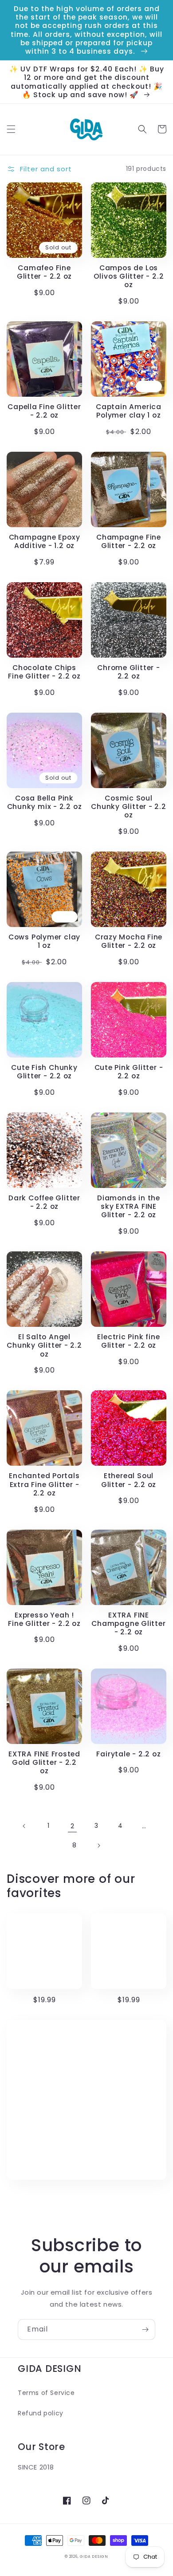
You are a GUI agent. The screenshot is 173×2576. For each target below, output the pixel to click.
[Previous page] (24, 1826)
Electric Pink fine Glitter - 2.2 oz (128, 1341)
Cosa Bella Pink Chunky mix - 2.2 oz (45, 802)
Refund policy (41, 2413)
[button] (11, 129)
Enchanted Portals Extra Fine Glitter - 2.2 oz (44, 1484)
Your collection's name (81, 2100)
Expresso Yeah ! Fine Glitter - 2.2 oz (44, 1619)
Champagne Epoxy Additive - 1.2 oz (45, 541)
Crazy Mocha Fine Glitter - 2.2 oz (129, 941)
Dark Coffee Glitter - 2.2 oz (44, 1202)
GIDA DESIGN (94, 2556)
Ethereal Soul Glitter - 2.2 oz (129, 1480)
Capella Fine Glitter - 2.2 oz (44, 411)
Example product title (44, 1951)
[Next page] (98, 1846)
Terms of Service (46, 2393)
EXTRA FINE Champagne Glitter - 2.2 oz (128, 1624)
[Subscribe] (145, 2329)
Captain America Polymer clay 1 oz (129, 411)
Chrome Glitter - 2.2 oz (128, 672)
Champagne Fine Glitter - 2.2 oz (129, 541)
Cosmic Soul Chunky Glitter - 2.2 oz (129, 807)
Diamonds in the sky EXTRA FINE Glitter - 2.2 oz (129, 1207)
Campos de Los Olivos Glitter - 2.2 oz (129, 276)
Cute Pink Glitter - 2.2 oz (129, 1072)
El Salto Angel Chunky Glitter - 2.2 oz (44, 1345)
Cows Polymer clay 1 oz (44, 941)
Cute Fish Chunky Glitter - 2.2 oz (44, 1072)
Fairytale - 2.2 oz (128, 1754)
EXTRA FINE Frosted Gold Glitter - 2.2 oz (44, 1763)
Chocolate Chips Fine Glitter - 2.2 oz (44, 672)
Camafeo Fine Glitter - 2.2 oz (44, 272)
